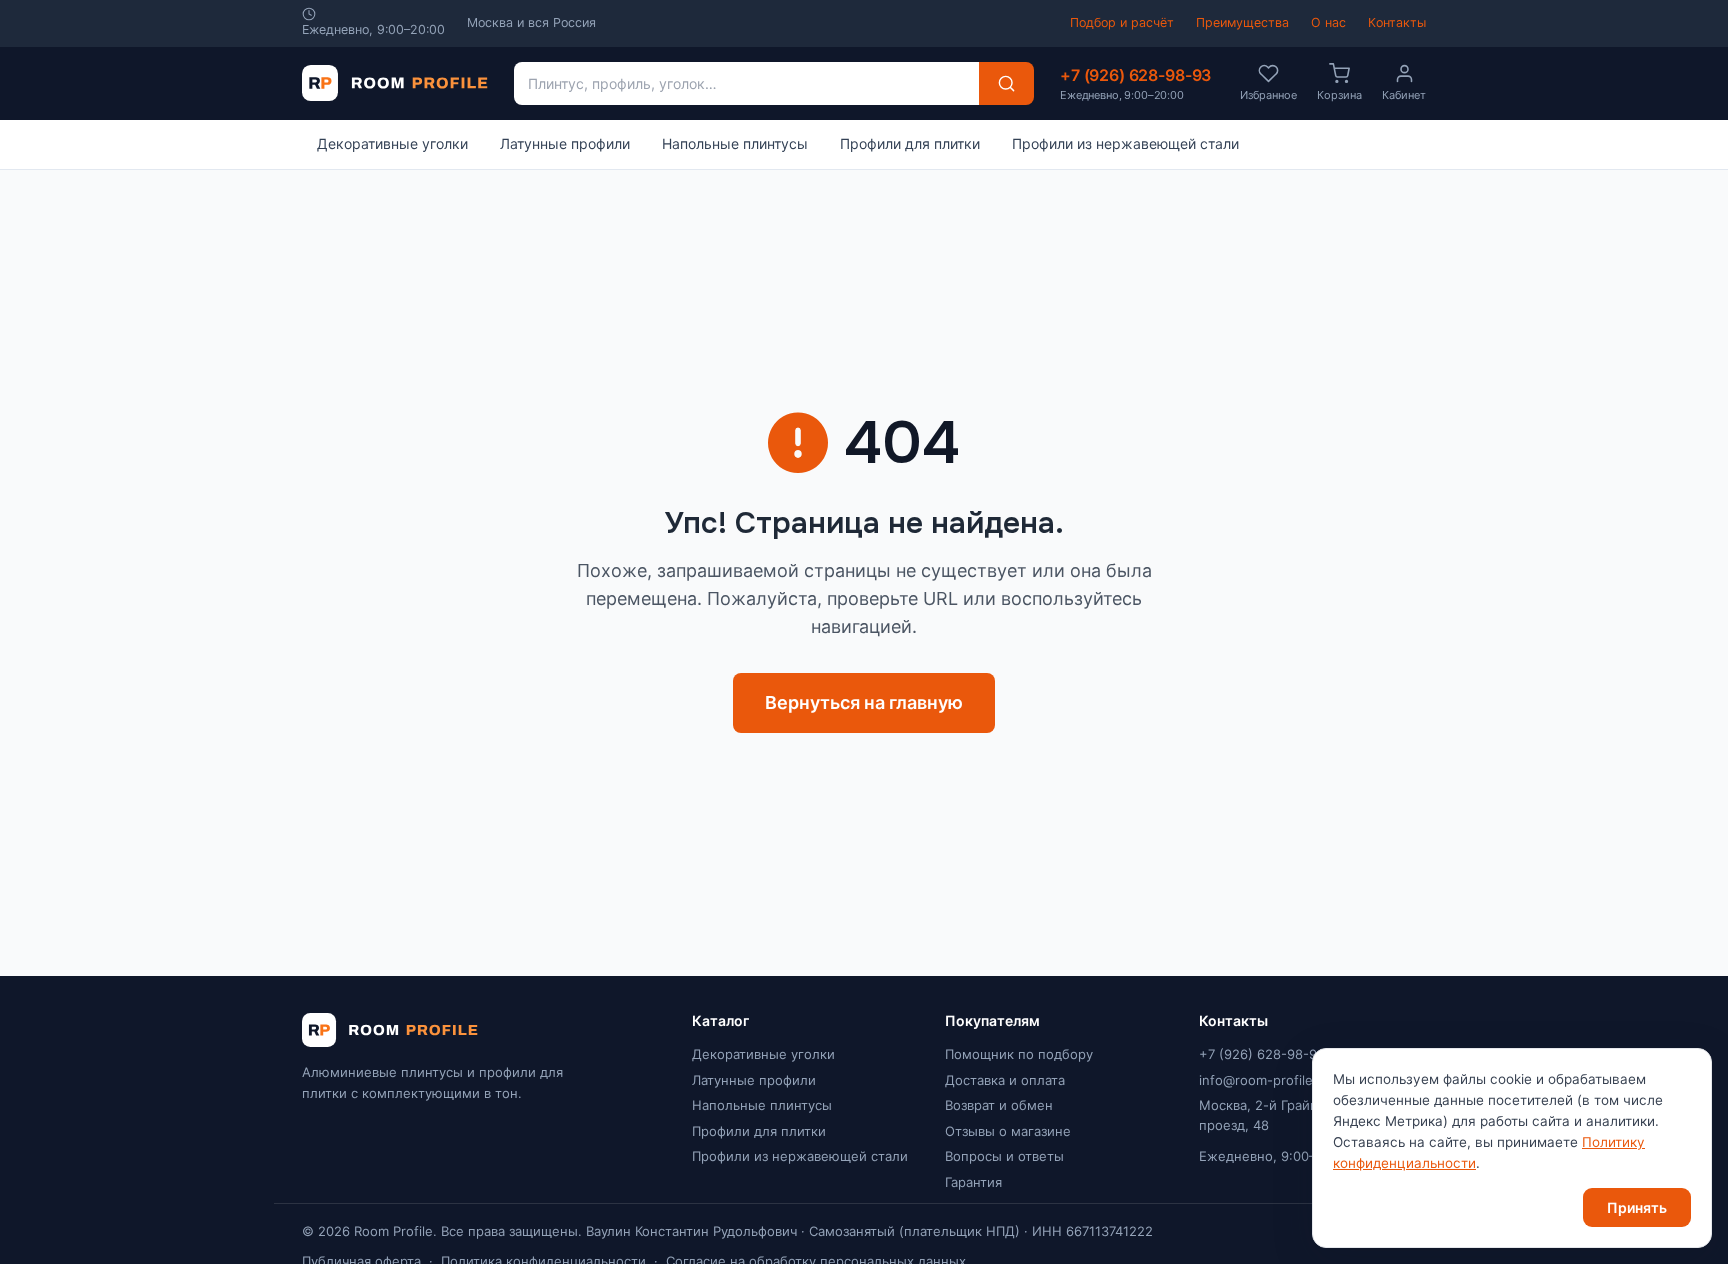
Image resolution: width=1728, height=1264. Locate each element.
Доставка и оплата (1005, 1080)
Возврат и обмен (999, 1105)
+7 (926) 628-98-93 (1135, 83)
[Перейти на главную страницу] (395, 83)
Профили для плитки (910, 143)
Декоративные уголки (392, 143)
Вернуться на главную (864, 702)
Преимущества (1242, 22)
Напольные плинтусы (735, 143)
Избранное (1268, 95)
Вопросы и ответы (1004, 1156)
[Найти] (1006, 83)
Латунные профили (565, 143)
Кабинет (1404, 95)
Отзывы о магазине (1008, 1131)
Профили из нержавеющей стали (1125, 143)
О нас (1328, 22)
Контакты (1397, 22)
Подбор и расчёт (1122, 22)
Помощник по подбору (1019, 1054)
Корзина (1339, 95)
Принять (1637, 1207)
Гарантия (973, 1182)
